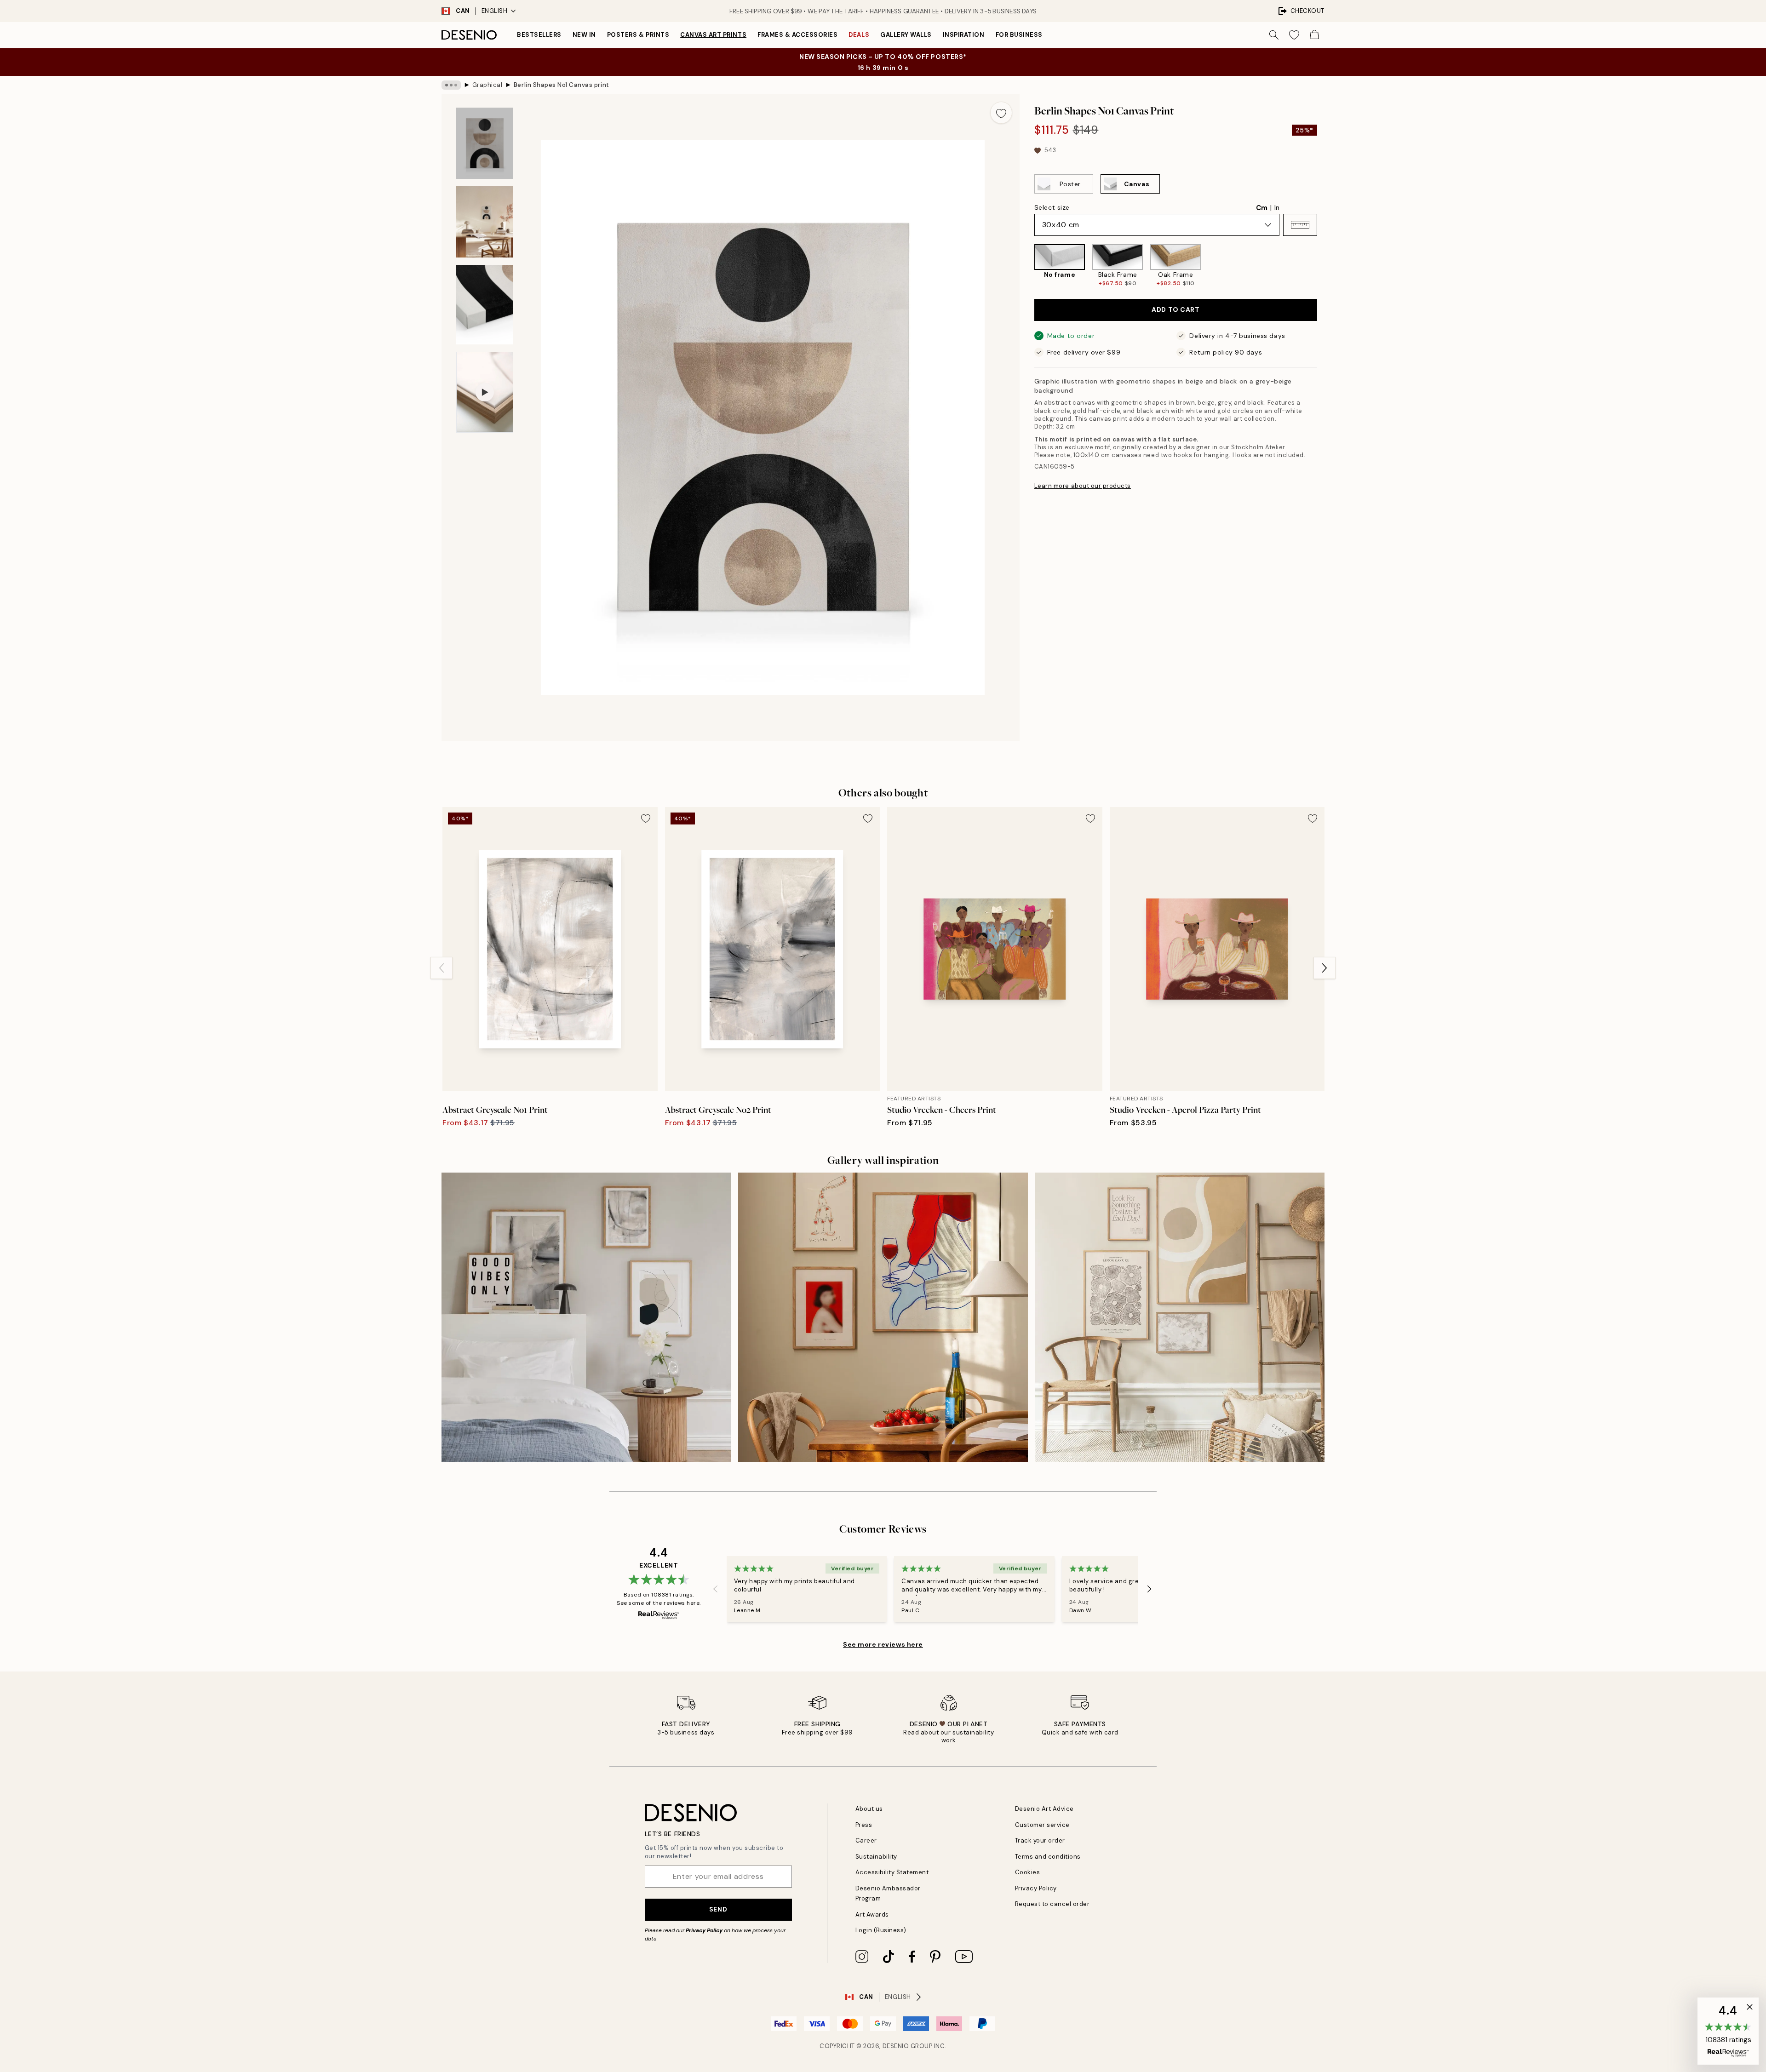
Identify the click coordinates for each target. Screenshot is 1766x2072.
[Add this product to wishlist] (1001, 113)
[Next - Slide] (1324, 266)
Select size (1052, 207)
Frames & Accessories (797, 35)
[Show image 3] (485, 305)
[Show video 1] (485, 392)
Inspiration (964, 35)
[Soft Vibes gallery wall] (586, 1317)
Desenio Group (908, 2046)
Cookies (1028, 1872)
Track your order (1040, 1840)
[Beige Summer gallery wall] (1180, 1317)
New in (584, 35)
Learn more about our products (1083, 486)
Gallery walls (906, 35)
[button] (1300, 225)
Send (718, 1909)
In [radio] (1277, 208)
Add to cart (1175, 310)
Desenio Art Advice (1044, 1809)
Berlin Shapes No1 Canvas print (562, 85)
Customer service (1042, 1825)
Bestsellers (539, 35)
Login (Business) (881, 1930)
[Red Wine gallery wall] (883, 1317)
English (495, 11)
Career (866, 1840)
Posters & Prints (638, 35)
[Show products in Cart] (1314, 35)
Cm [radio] (1262, 208)
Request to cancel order (1052, 1904)
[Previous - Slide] (1027, 266)
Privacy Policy (704, 1930)
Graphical (487, 85)
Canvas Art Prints (713, 35)
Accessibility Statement (892, 1872)
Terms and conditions (1048, 1857)
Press (864, 1825)
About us (869, 1809)
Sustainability (876, 1857)
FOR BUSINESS (1019, 35)
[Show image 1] (485, 143)
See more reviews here (883, 1644)
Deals (859, 35)
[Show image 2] (485, 222)
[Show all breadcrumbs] (451, 85)
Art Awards (872, 1915)
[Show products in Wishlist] (1294, 35)
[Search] (1274, 35)
